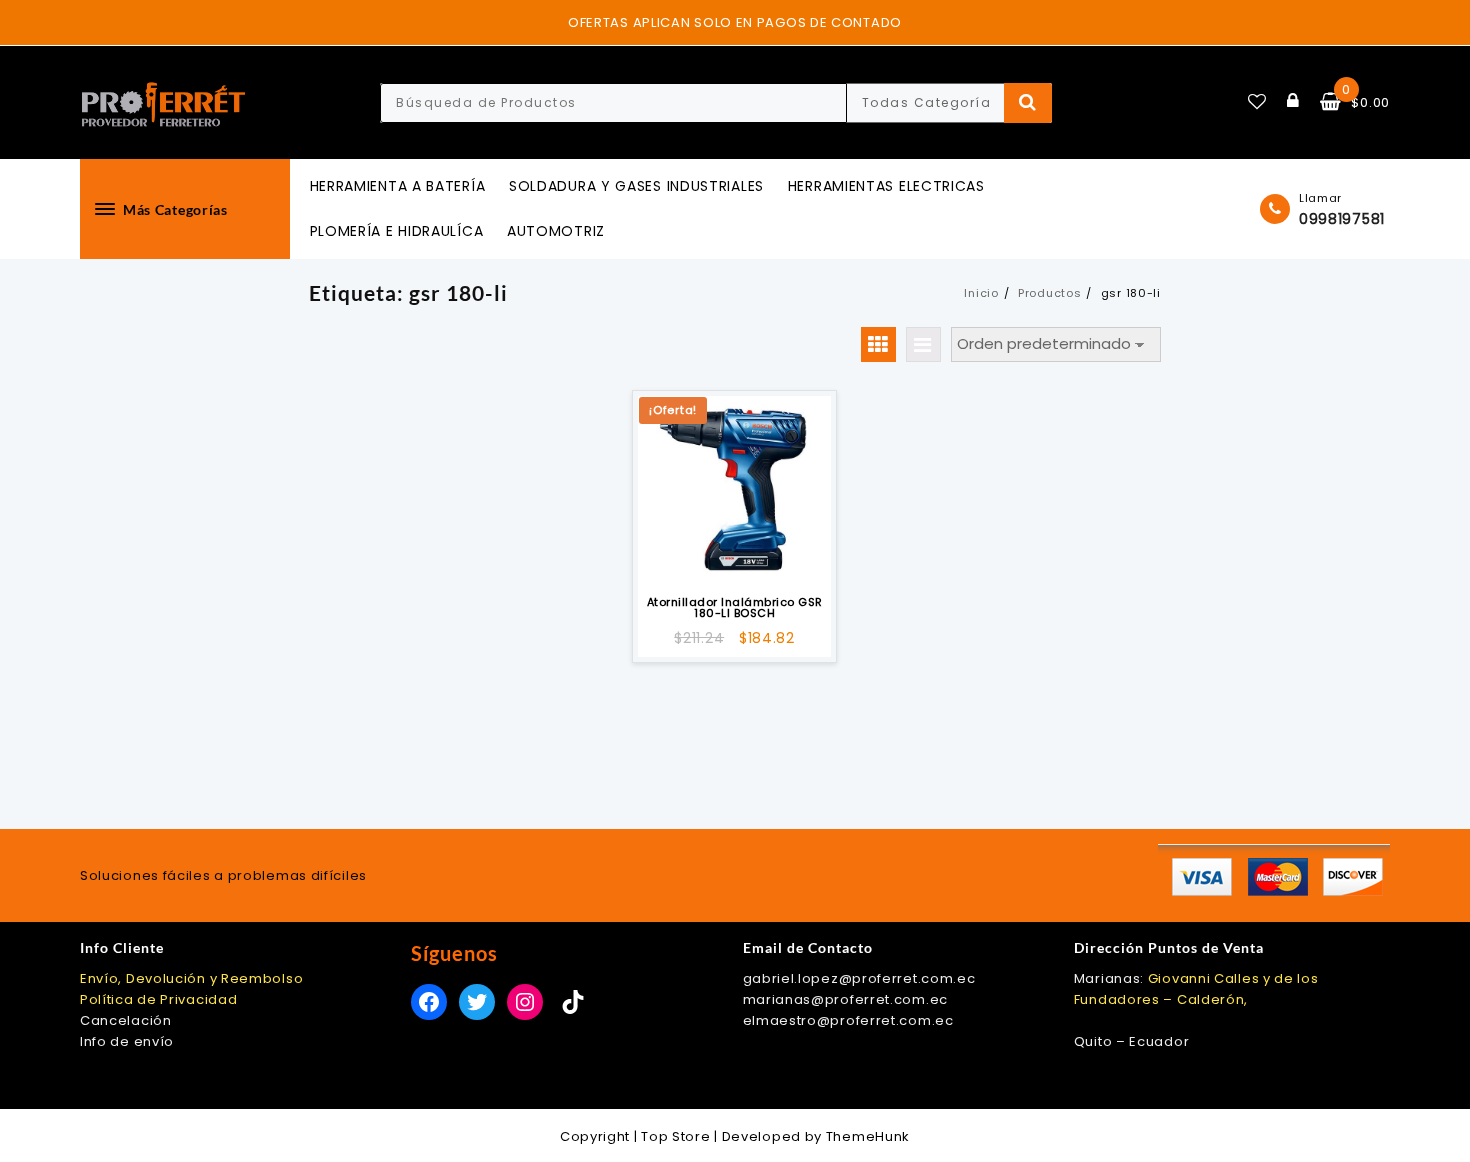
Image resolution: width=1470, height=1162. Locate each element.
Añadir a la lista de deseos (734, 559)
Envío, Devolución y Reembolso (191, 978)
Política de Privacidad (158, 999)
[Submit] (1028, 103)
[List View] (923, 344)
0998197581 (1342, 219)
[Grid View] (878, 344)
